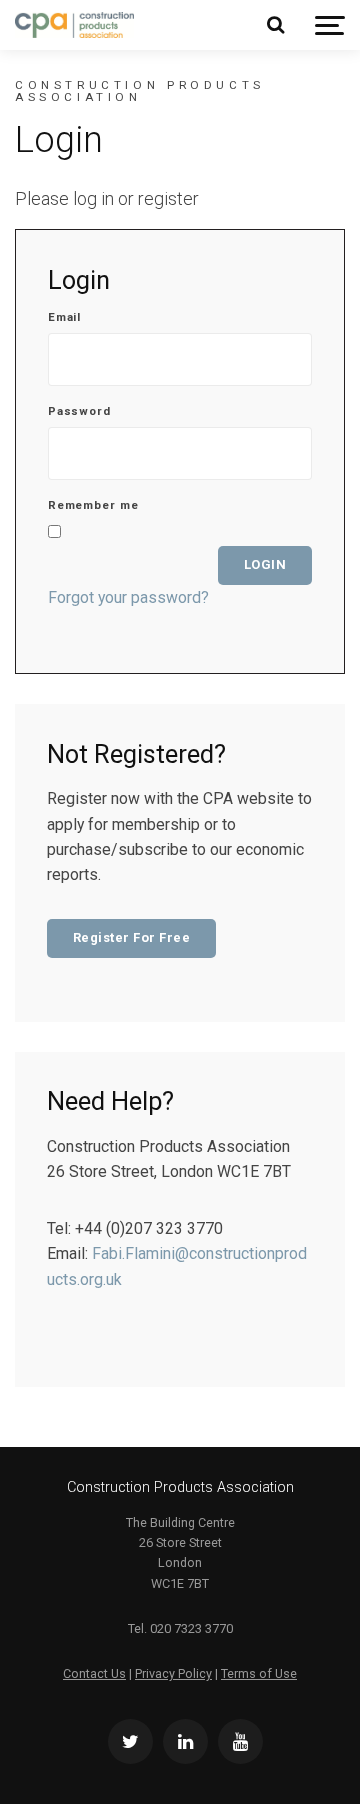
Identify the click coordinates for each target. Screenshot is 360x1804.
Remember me (93, 506)
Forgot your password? (128, 597)
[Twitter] (130, 1741)
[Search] (275, 25)
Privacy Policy (173, 1673)
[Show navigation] (330, 25)
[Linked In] (185, 1741)
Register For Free (132, 937)
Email (65, 318)
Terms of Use (259, 1673)
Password (79, 412)
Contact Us (94, 1673)
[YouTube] (240, 1741)
